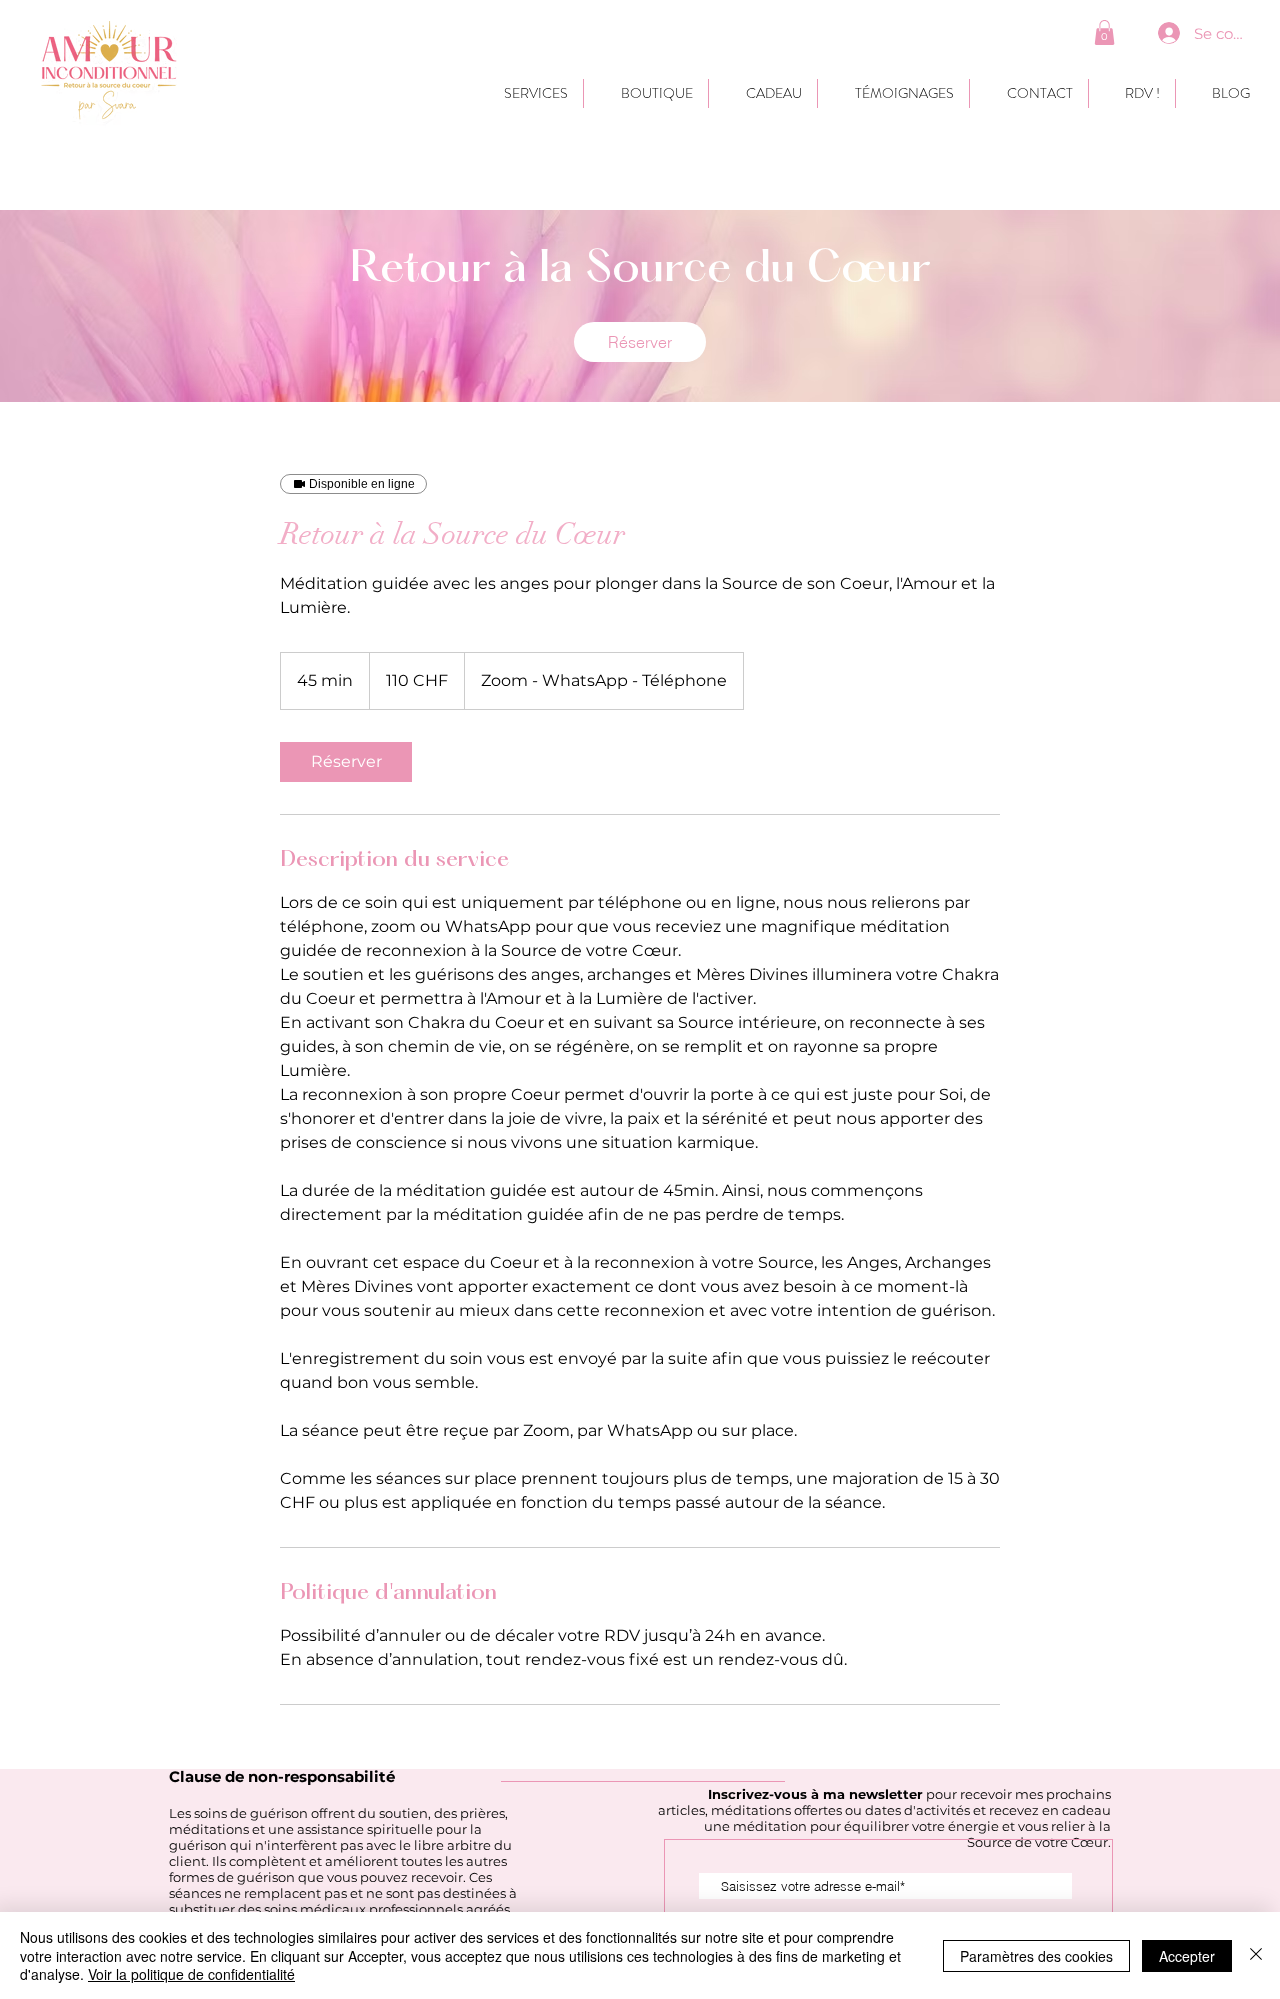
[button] (1104, 32)
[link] (640, 342)
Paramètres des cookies (1036, 1956)
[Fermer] (1256, 1955)
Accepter (1187, 1956)
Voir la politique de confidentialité (191, 1974)
